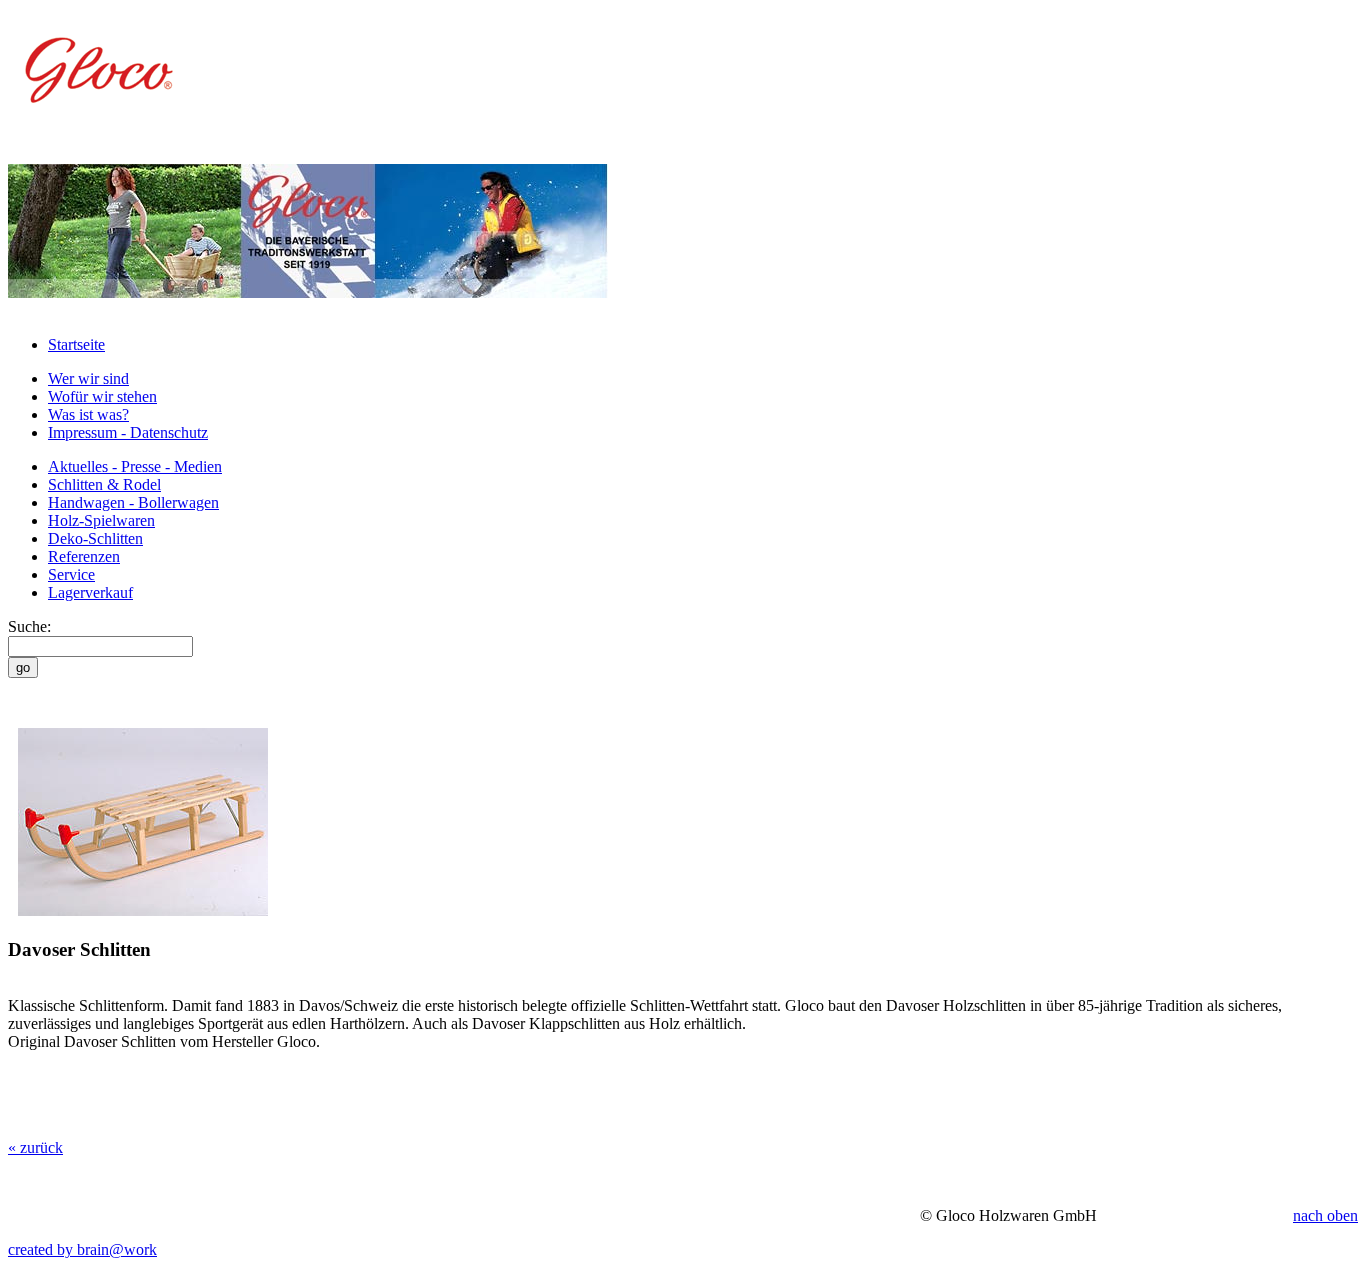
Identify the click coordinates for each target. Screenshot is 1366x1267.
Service (71, 574)
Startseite (76, 344)
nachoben (1325, 1215)
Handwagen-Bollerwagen (133, 502)
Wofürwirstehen (102, 396)
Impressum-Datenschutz (128, 432)
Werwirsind (88, 378)
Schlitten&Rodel (104, 484)
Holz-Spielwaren (101, 520)
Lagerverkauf (90, 592)
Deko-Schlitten (95, 538)
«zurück (35, 1147)
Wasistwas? (88, 414)
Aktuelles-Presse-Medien (135, 466)
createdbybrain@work (82, 1249)
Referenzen (84, 556)
